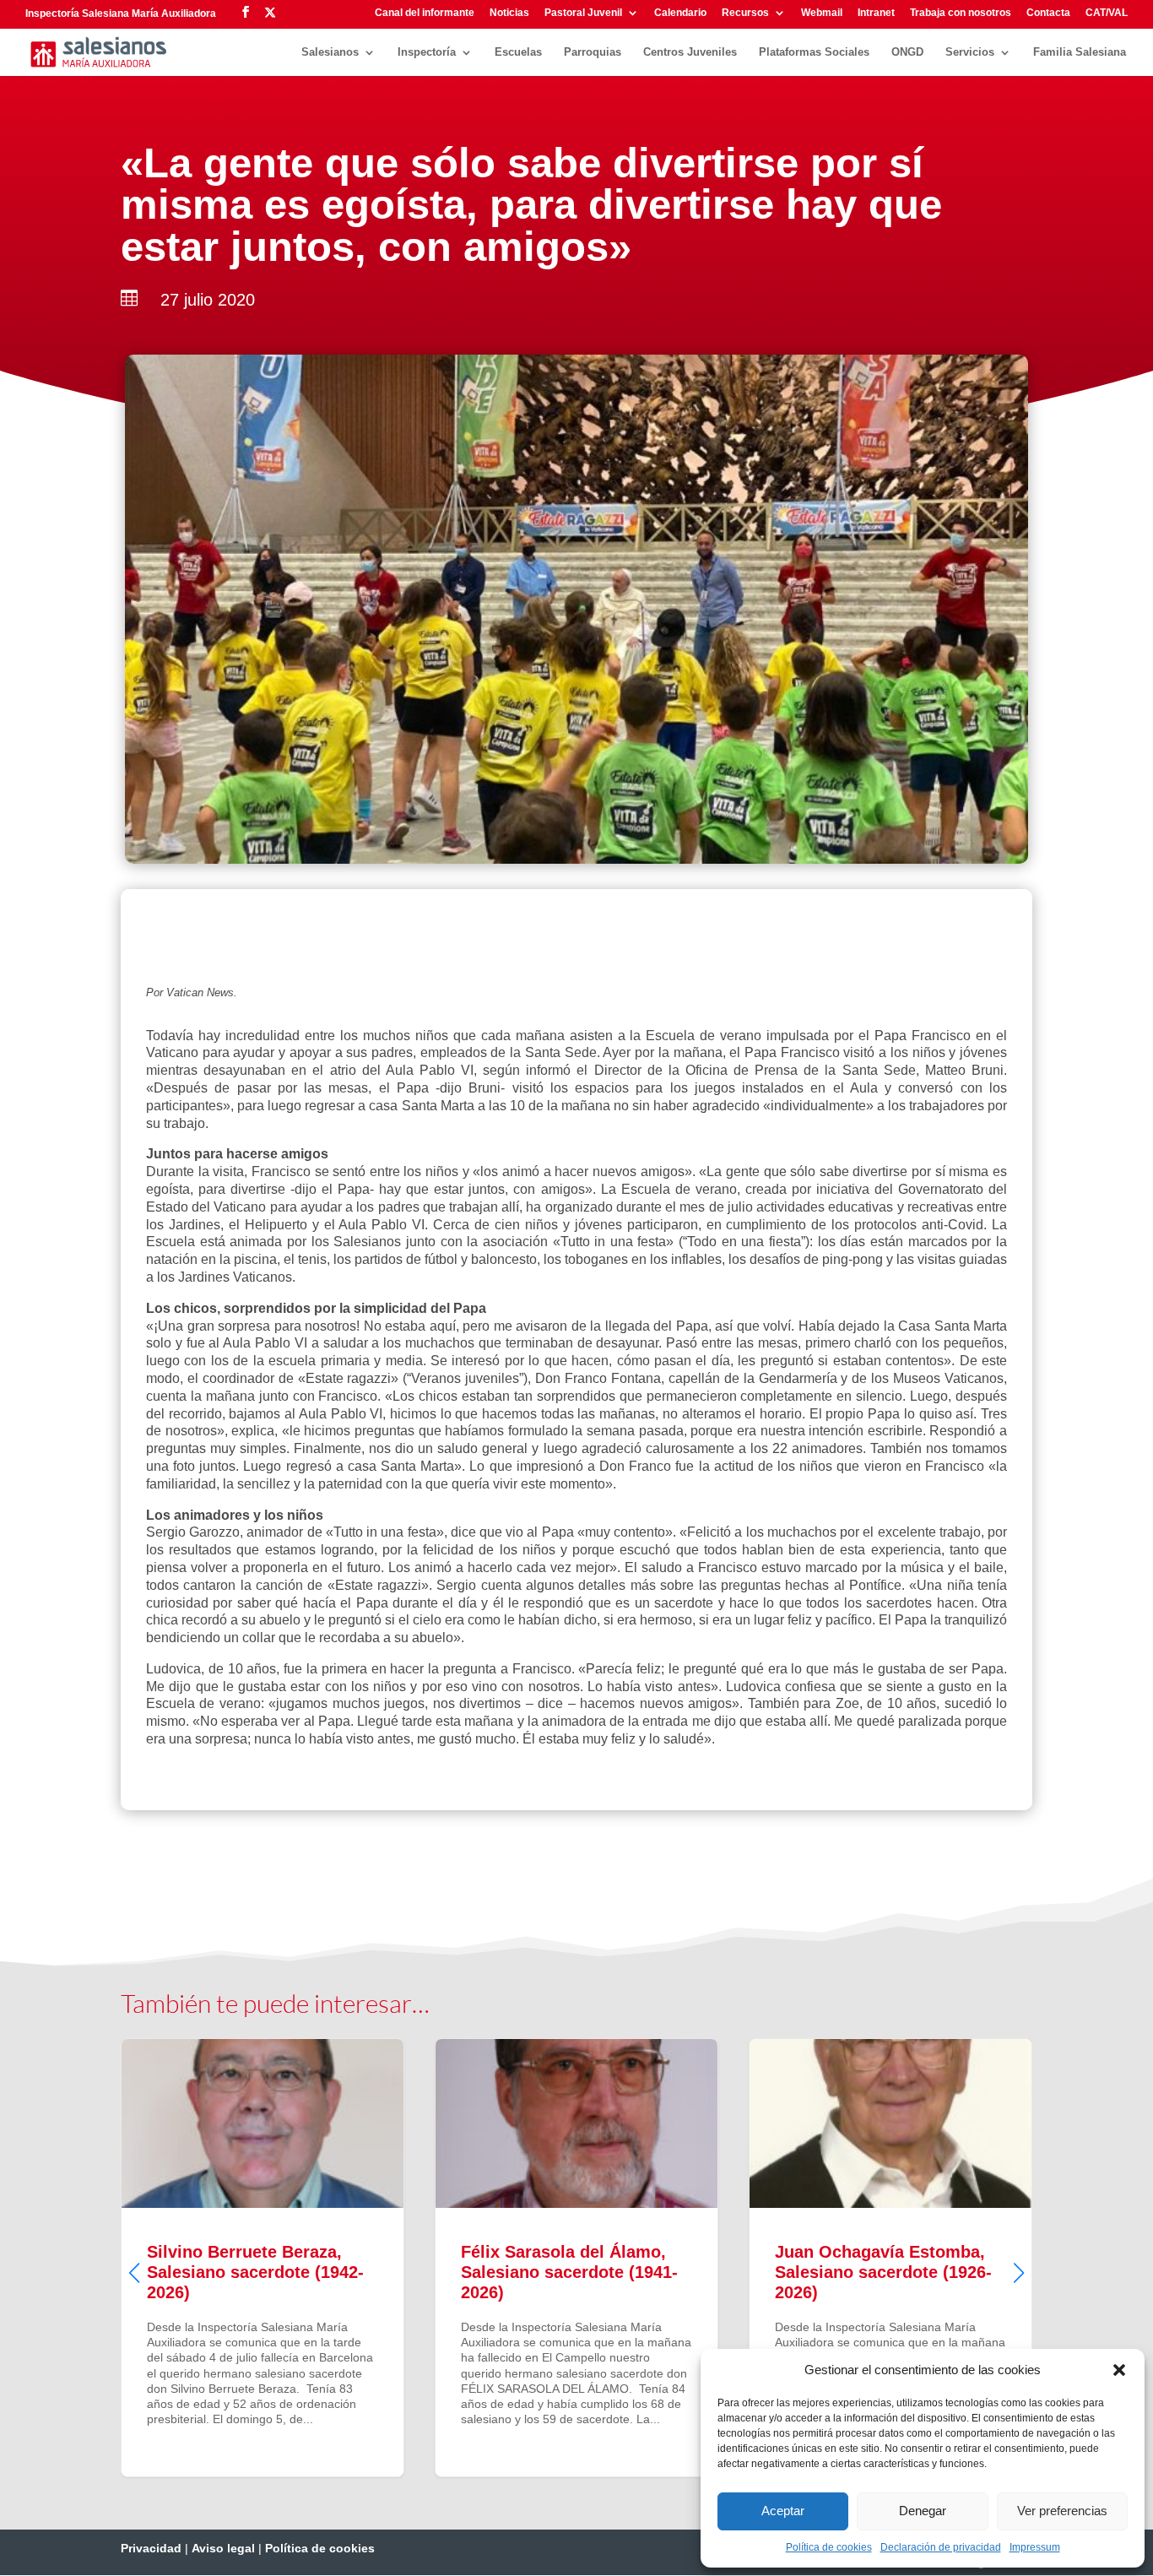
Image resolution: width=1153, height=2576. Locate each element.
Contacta (1048, 13)
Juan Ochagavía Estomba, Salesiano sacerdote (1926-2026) (890, 2258)
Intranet (876, 13)
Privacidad (151, 2548)
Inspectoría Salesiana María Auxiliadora (121, 14)
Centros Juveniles (690, 52)
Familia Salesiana (1080, 52)
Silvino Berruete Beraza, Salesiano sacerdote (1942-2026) (263, 2258)
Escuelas (518, 52)
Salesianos (330, 52)
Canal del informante (425, 13)
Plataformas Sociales (814, 52)
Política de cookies (829, 2547)
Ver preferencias (1062, 2511)
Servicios (970, 52)
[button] (1119, 2370)
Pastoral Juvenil (583, 13)
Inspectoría (427, 52)
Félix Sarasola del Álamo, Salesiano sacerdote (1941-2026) (576, 2258)
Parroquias (593, 52)
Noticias (509, 13)
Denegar (923, 2511)
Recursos (745, 13)
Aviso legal (223, 2548)
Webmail (822, 13)
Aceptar (783, 2511)
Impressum (1035, 2547)
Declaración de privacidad (941, 2547)
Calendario (680, 13)
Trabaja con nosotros (961, 13)
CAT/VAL (1107, 13)
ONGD (907, 52)
